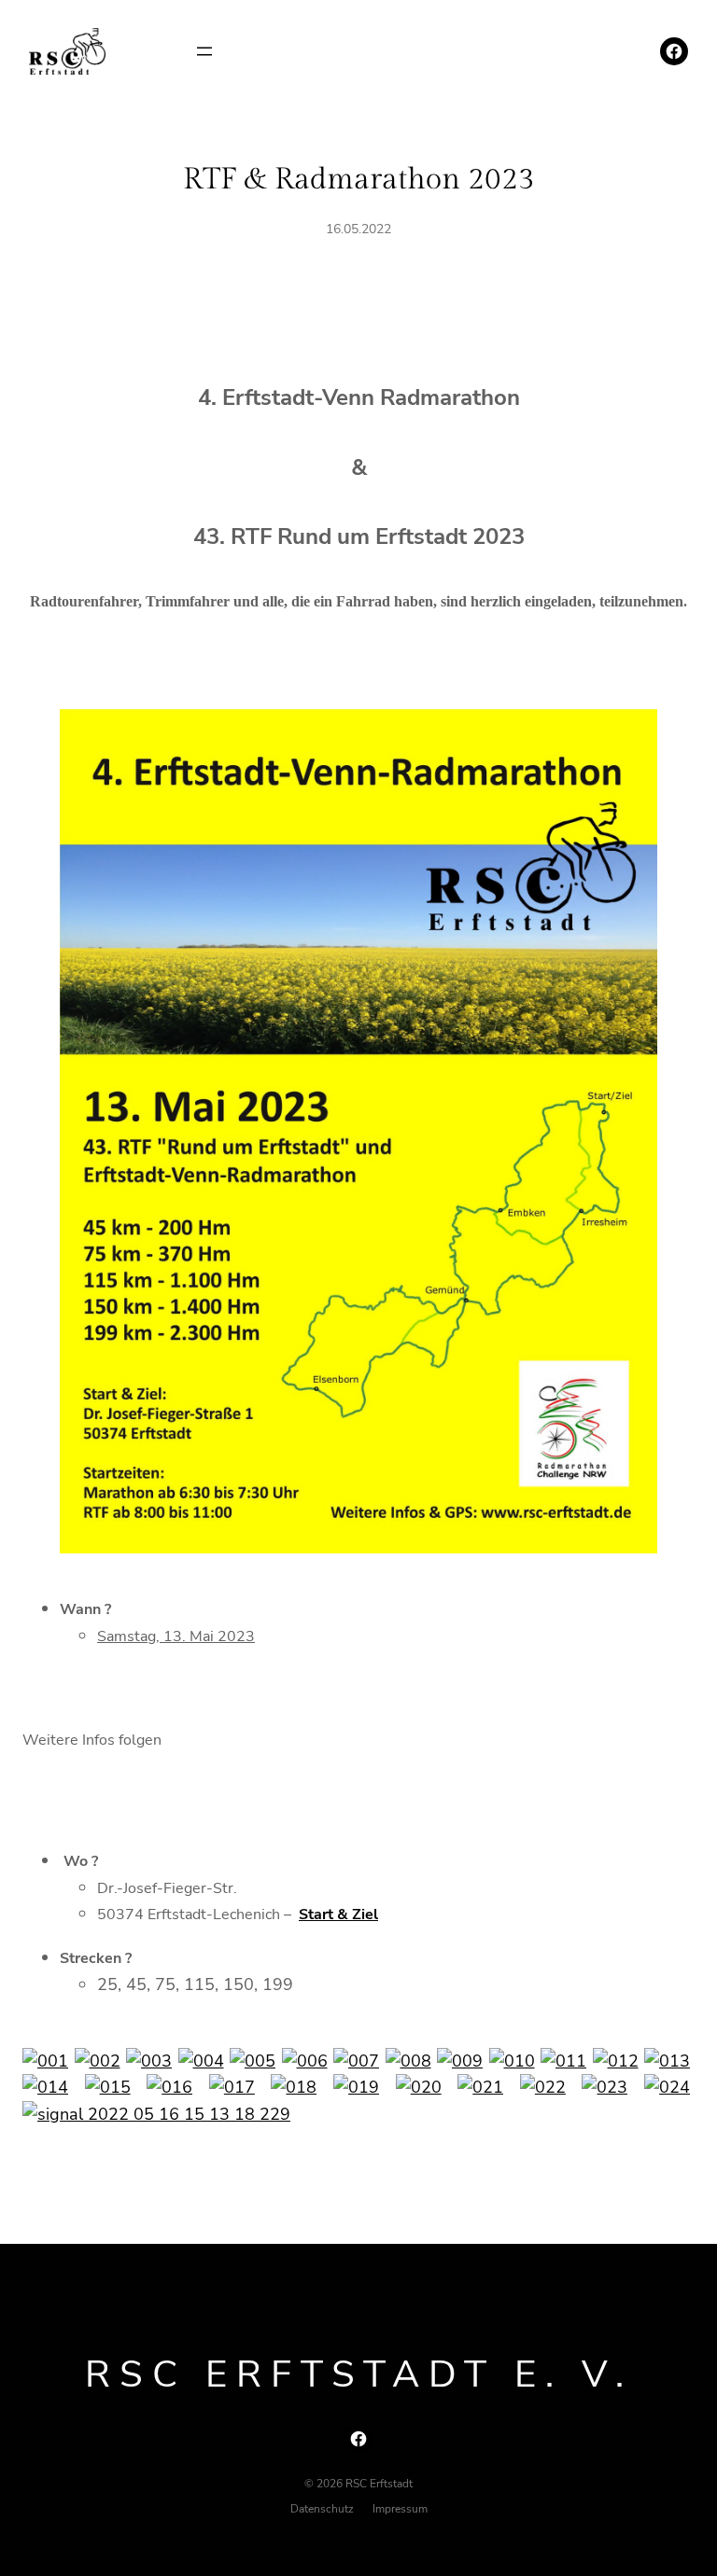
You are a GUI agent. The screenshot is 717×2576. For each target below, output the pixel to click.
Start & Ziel (338, 1915)
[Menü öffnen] (204, 51)
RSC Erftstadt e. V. (359, 2374)
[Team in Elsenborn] (253, 2061)
